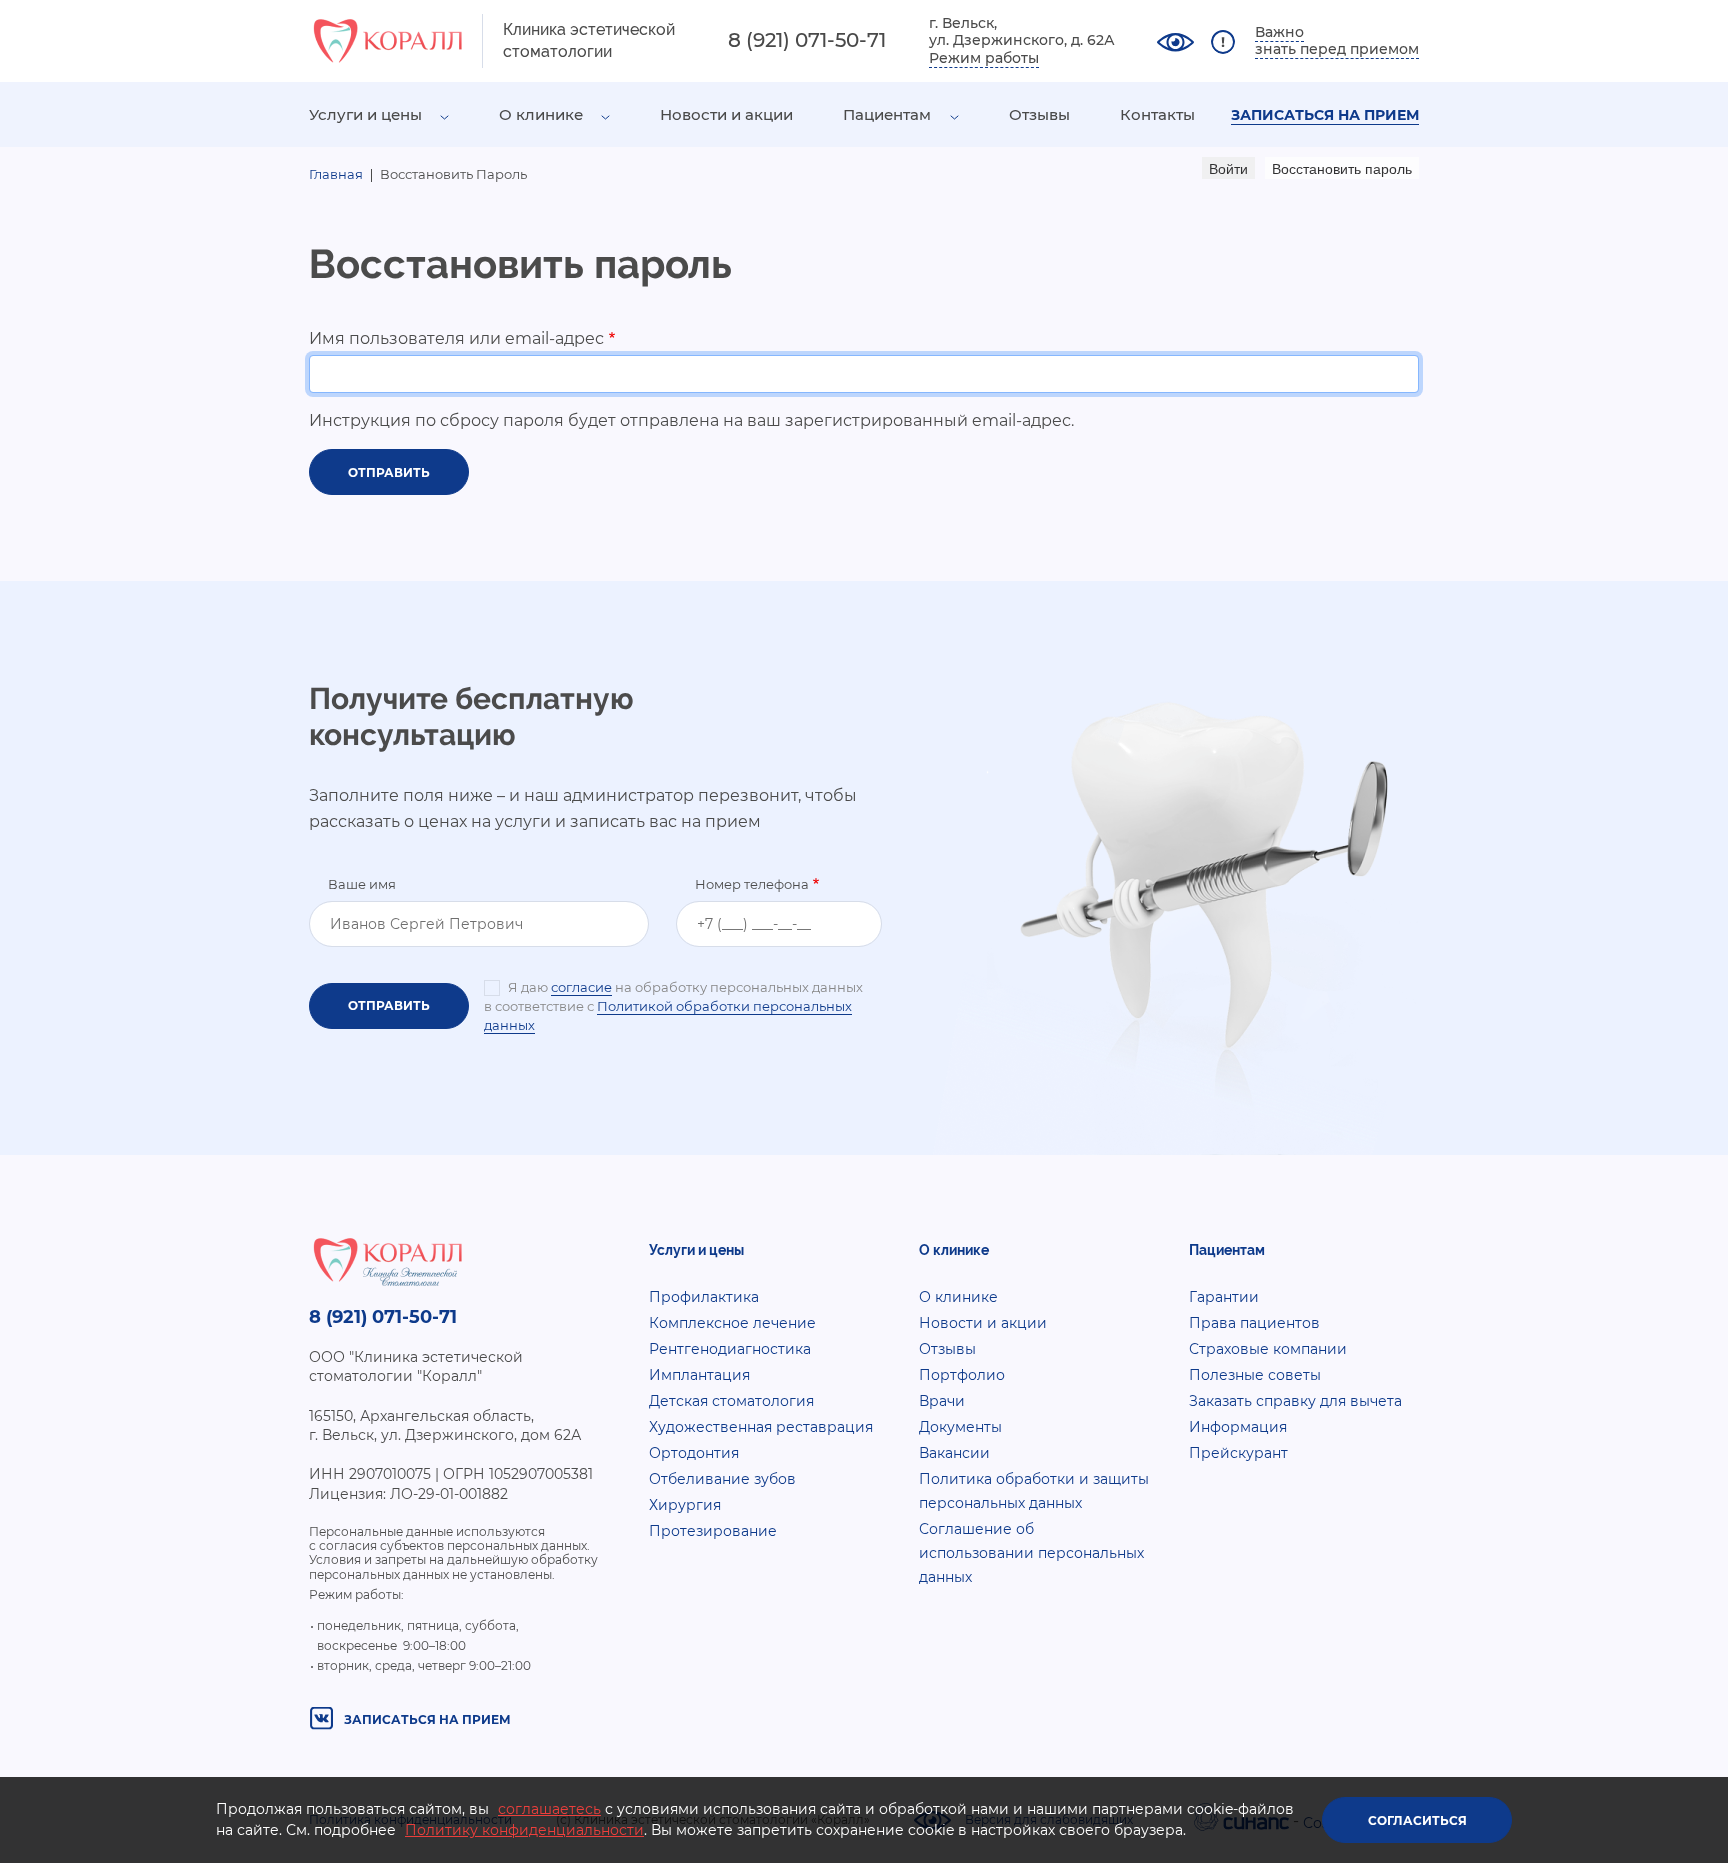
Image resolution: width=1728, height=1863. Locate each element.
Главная (336, 174)
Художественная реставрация (761, 1427)
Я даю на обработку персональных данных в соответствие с (673, 1006)
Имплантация (699, 1375)
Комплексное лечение (732, 1323)
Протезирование (713, 1531)
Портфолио (962, 1375)
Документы (960, 1427)
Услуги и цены (365, 114)
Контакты (1157, 114)
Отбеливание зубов (722, 1479)
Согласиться (1417, 1820)
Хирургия (685, 1505)
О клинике (541, 114)
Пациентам (887, 114)
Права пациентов (1254, 1323)
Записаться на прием (1325, 115)
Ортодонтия (694, 1453)
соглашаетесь (549, 1809)
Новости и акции (726, 114)
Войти (1228, 168)
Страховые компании (1268, 1349)
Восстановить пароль (1345, 167)
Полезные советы (1255, 1375)
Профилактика (704, 1297)
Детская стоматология (731, 1401)
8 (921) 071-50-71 (807, 40)
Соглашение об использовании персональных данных (1031, 1553)
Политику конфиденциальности (524, 1830)
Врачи (942, 1401)
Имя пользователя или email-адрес (456, 338)
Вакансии (954, 1453)
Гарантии (1224, 1297)
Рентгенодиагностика (730, 1349)
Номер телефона (752, 884)
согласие (581, 987)
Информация (1238, 1427)
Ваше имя (362, 884)
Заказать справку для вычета (1295, 1401)
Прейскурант (1238, 1453)
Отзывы (1039, 114)
